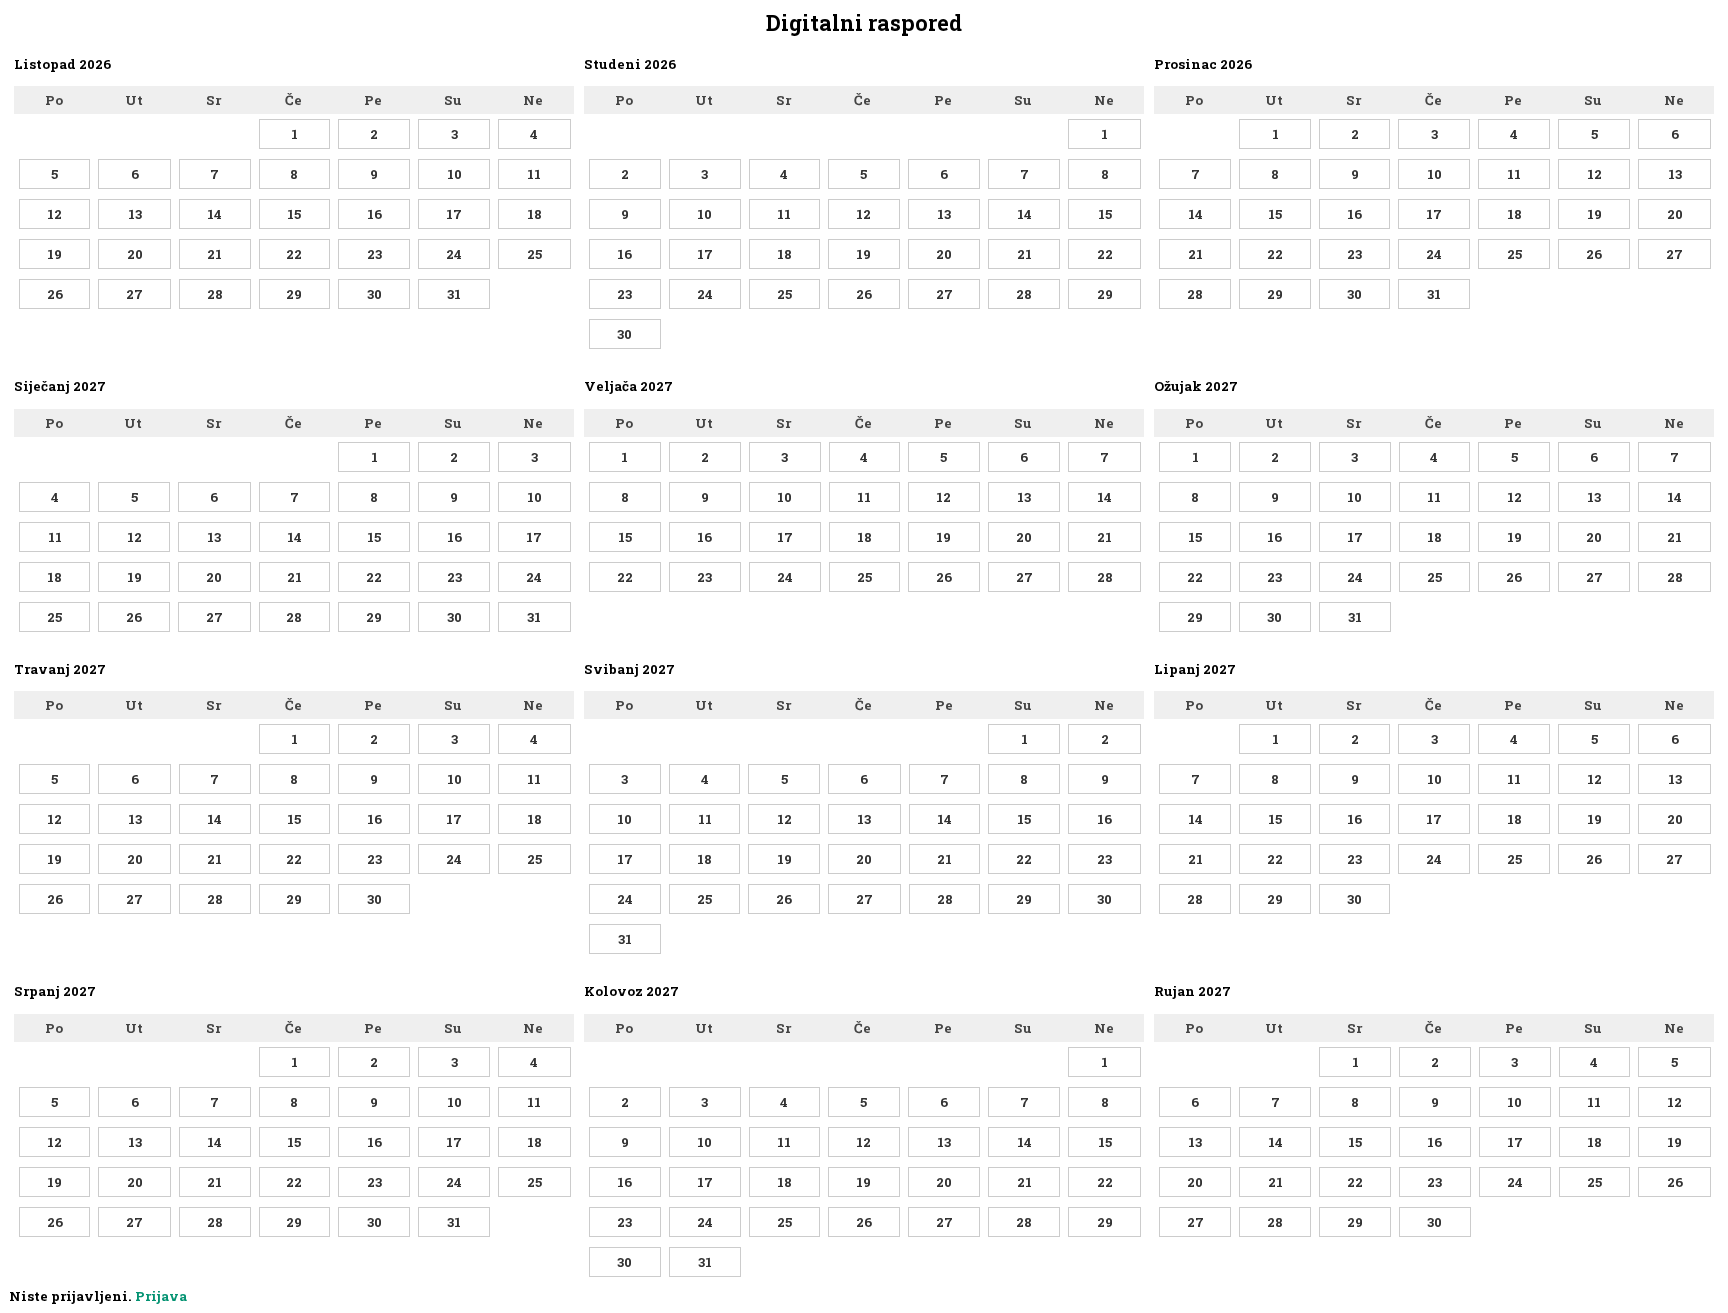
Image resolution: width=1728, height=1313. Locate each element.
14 (214, 214)
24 (454, 254)
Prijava (161, 1296)
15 (294, 214)
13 (135, 214)
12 (54, 214)
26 (55, 294)
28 (215, 294)
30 (374, 294)
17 (454, 214)
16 (374, 214)
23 (374, 254)
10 (454, 174)
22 (294, 254)
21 (214, 254)
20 (135, 254)
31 (454, 294)
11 (534, 174)
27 (134, 294)
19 (54, 254)
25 (534, 254)
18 (534, 214)
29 (294, 294)
